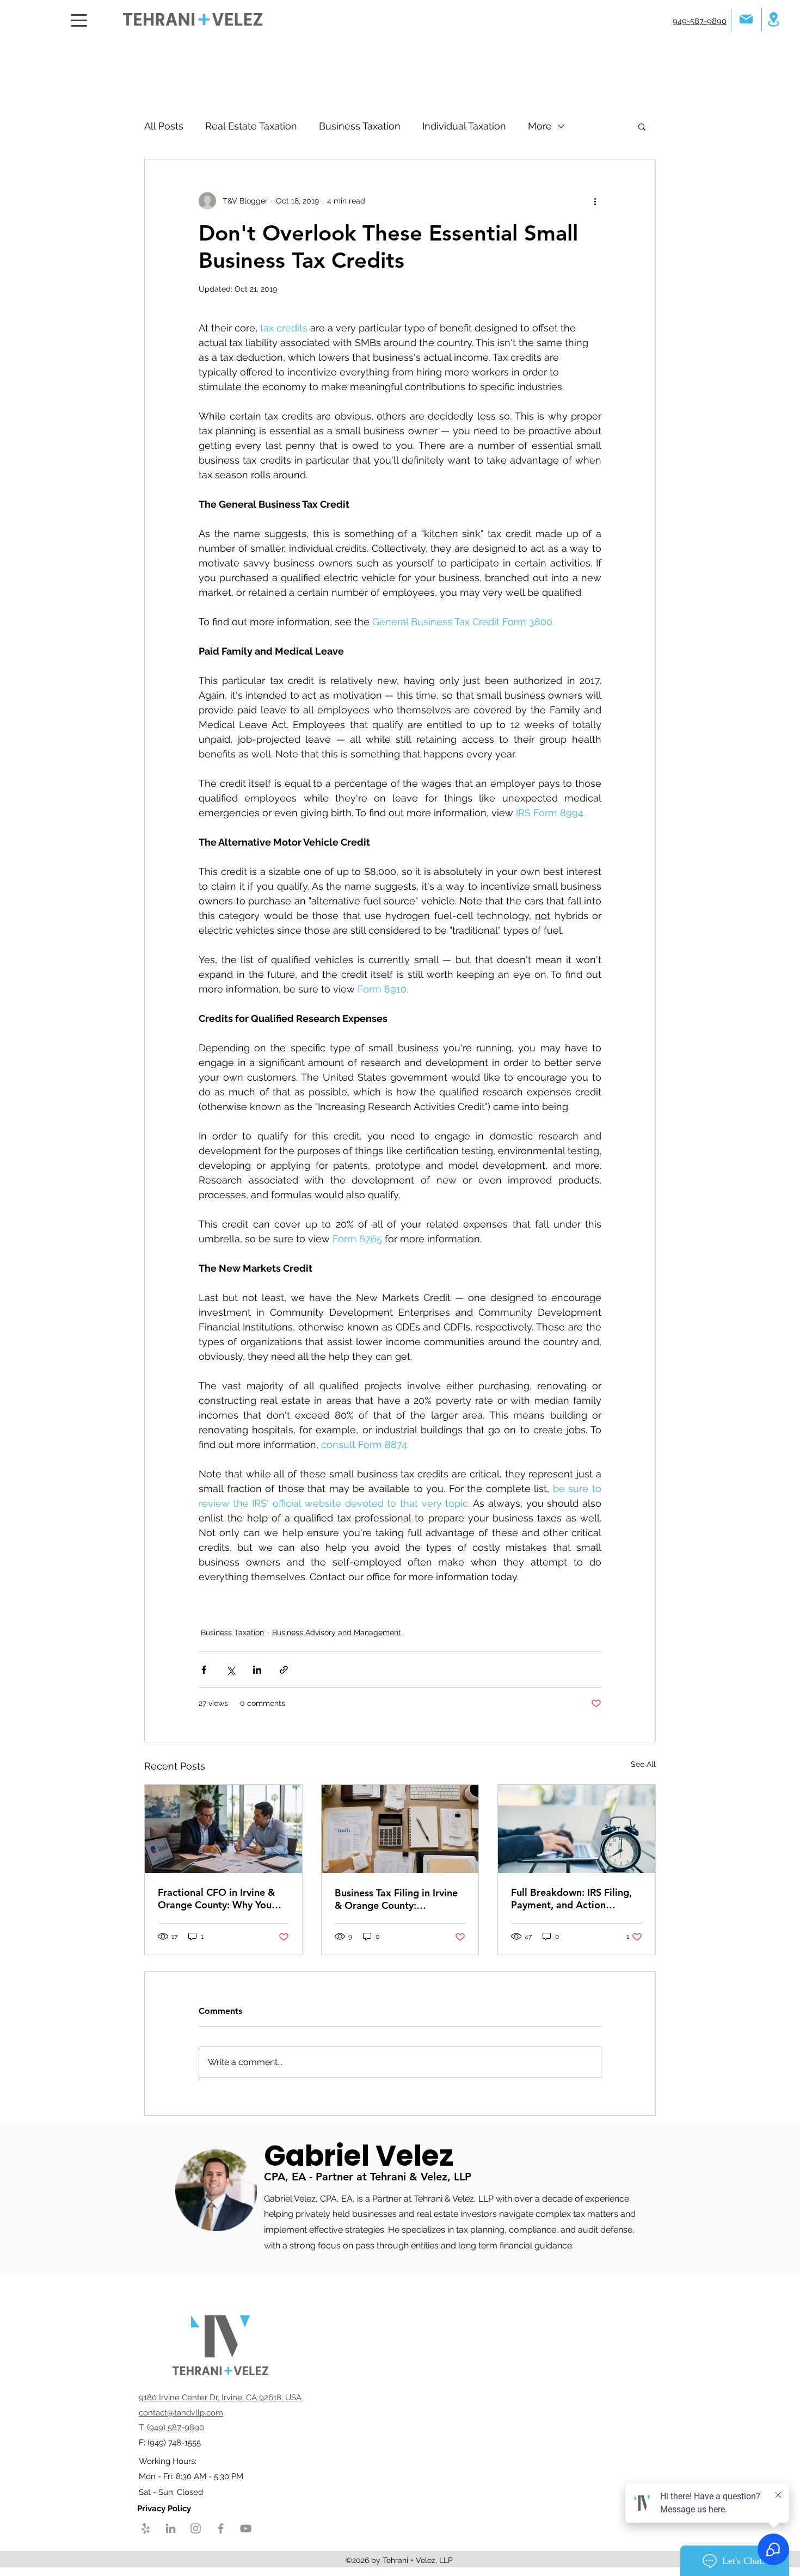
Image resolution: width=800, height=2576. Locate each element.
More (540, 126)
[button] (642, 126)
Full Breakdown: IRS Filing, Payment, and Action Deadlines (571, 1899)
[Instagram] (196, 2528)
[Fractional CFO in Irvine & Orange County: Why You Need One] (223, 1829)
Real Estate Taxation (251, 126)
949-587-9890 (700, 21)
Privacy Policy (165, 2509)
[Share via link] (284, 1670)
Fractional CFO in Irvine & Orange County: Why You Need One (216, 1899)
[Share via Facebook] (204, 1670)
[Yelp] (146, 2528)
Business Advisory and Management (337, 1632)
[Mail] (746, 19)
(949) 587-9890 (176, 2427)
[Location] (773, 19)
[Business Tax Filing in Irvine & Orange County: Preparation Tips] (400, 1829)
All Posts (164, 126)
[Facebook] (221, 2528)
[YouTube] (246, 2528)
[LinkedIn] (171, 2528)
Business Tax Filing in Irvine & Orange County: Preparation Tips (396, 1899)
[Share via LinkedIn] (257, 1670)
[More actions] (595, 201)
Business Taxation (360, 126)
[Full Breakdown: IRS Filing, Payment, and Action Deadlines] (577, 1829)
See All (643, 1764)
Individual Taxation (464, 126)
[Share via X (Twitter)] (230, 1670)
